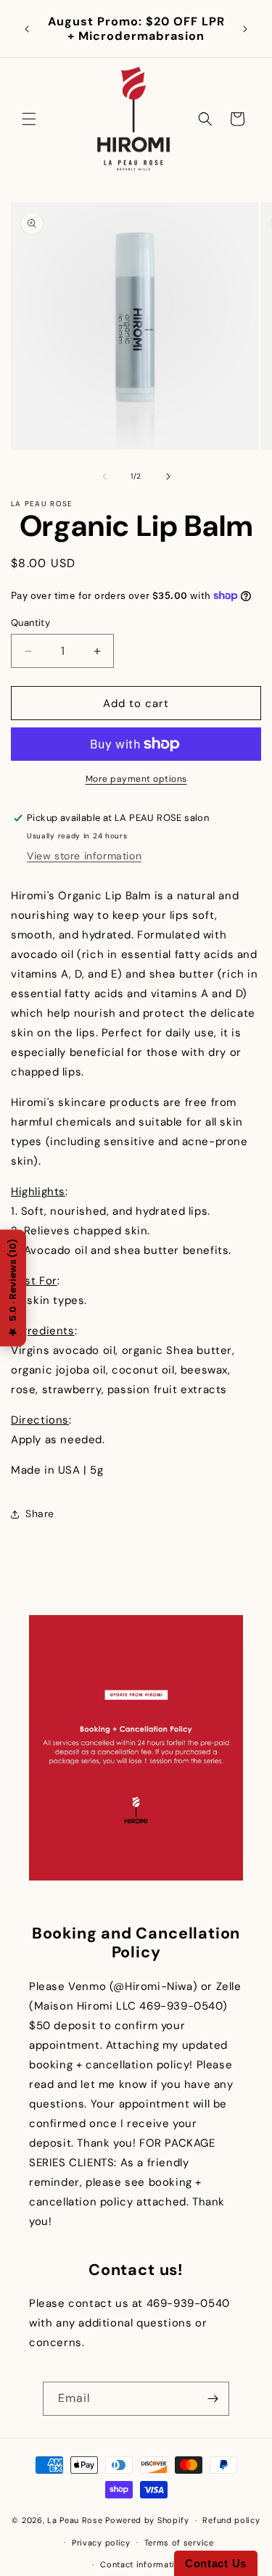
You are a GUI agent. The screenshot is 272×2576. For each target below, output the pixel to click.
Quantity (30, 623)
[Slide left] (104, 476)
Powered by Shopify (147, 2520)
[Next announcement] (245, 29)
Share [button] (40, 1514)
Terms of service (179, 2543)
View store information (84, 856)
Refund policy (231, 2520)
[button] (29, 119)
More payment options (136, 779)
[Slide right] (168, 476)
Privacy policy (101, 2543)
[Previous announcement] (27, 29)
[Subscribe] (213, 2399)
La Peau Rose (75, 2520)
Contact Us (216, 2563)
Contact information (143, 2564)
